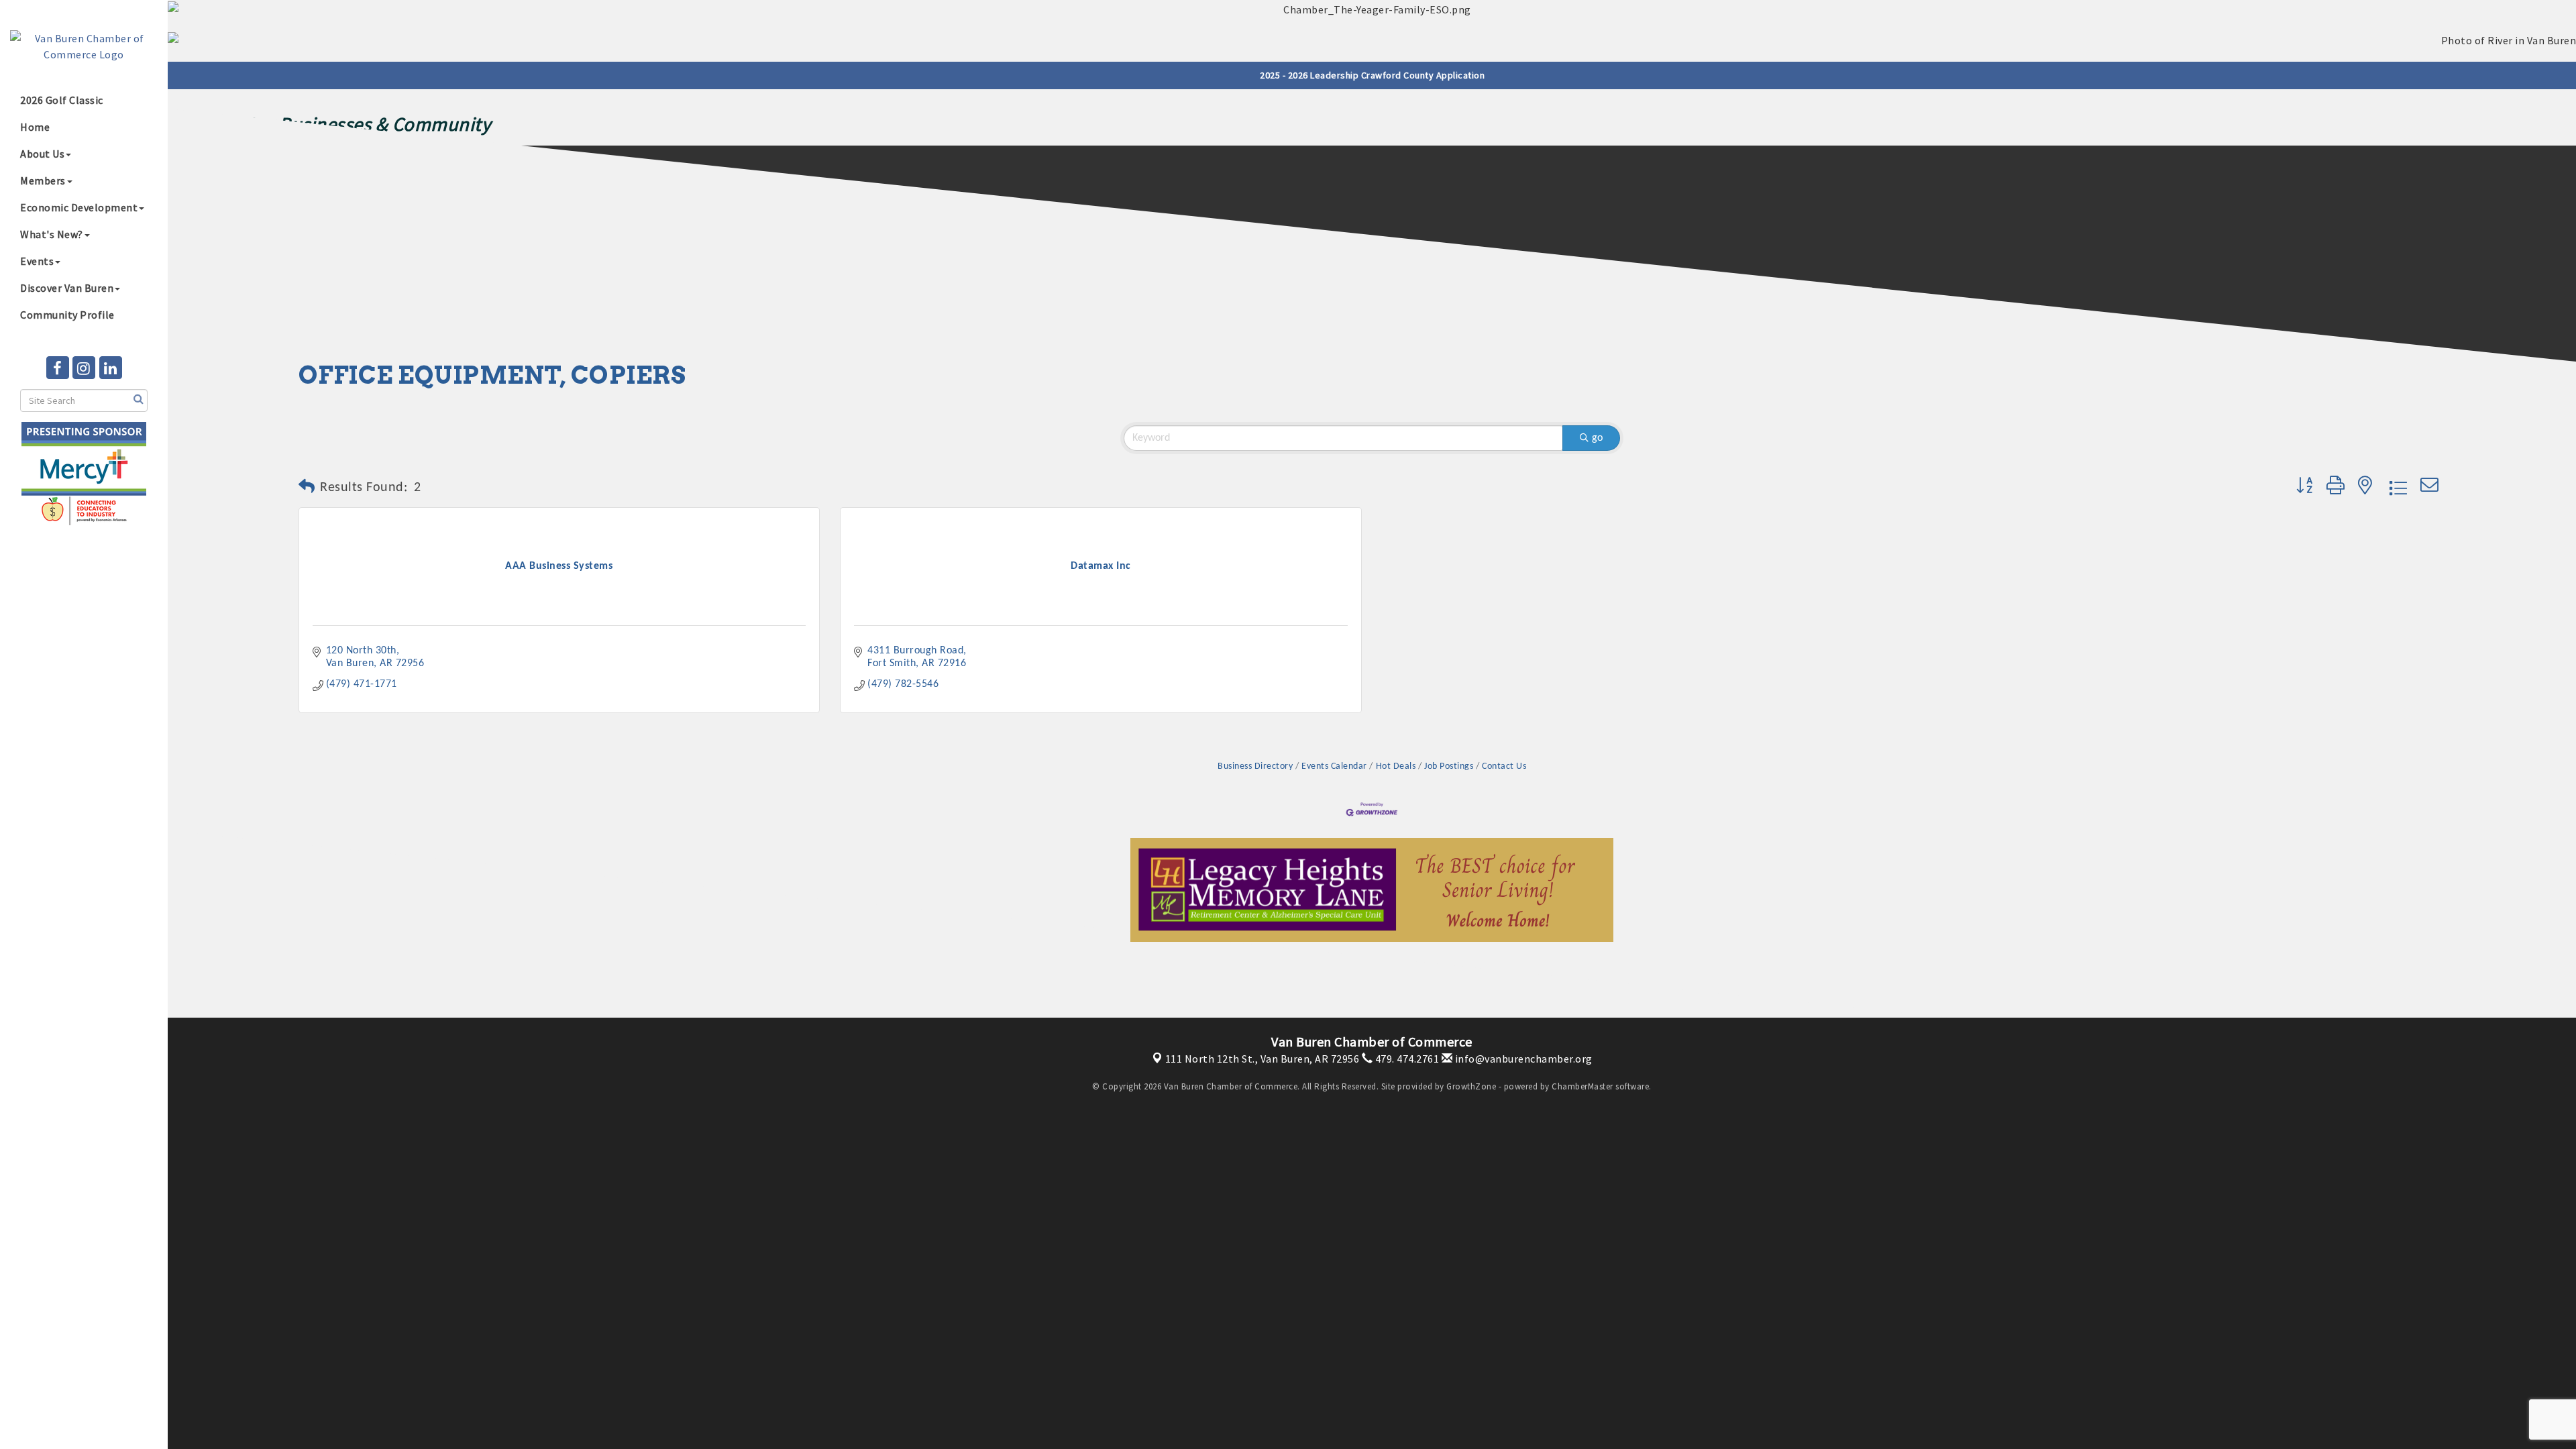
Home (35, 127)
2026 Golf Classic (62, 100)
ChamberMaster (1582, 1086)
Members (43, 180)
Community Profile (67, 315)
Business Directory (1255, 766)
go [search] (1597, 438)
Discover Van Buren (67, 288)
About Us (42, 154)
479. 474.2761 (1406, 1059)
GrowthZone (1471, 1086)
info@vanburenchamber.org (1522, 1059)
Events (37, 261)
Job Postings (1449, 766)
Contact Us (1504, 766)
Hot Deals (1396, 766)
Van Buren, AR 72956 (1263, 1059)
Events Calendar (1334, 766)
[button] (307, 488)
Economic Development (79, 207)
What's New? (52, 234)
